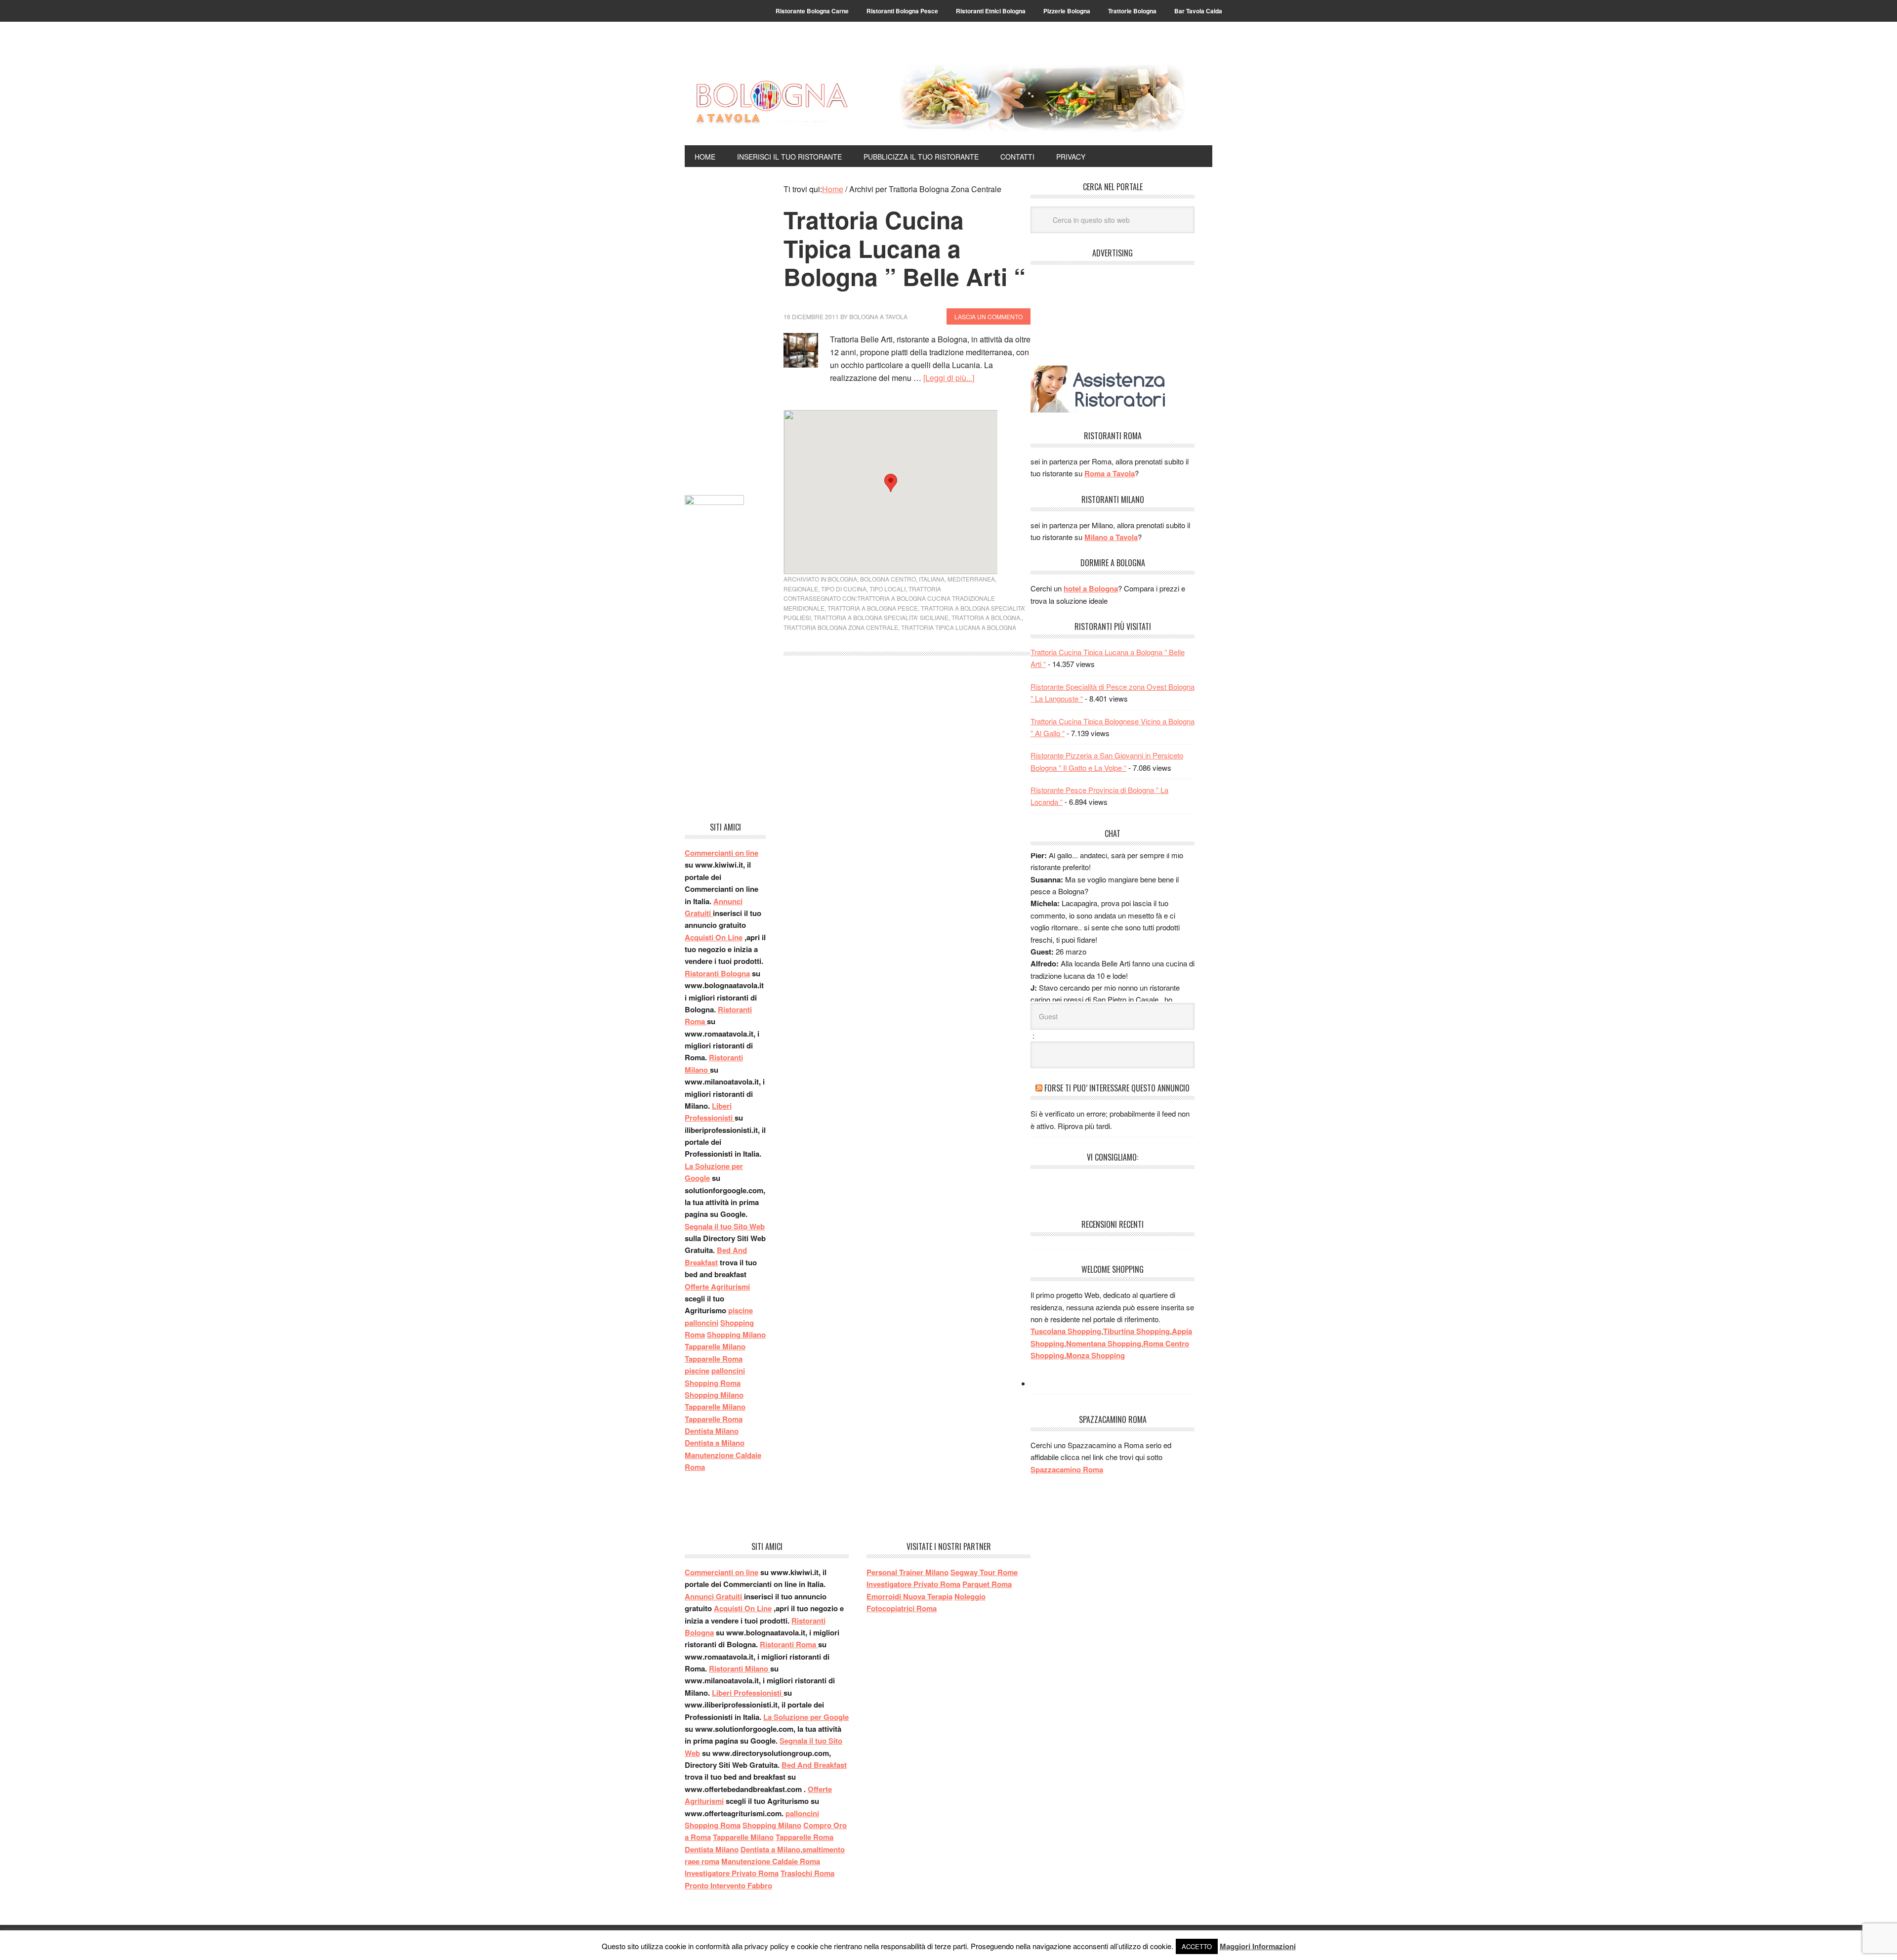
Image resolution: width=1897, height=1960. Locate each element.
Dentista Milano (712, 1431)
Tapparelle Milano (715, 1346)
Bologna (843, 579)
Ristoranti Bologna (717, 973)
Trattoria (925, 589)
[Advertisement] (725, 331)
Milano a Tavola (1111, 537)
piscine (741, 1310)
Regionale (801, 589)
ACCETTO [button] (1197, 1946)
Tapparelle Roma (714, 1359)
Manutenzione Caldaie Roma (771, 1861)
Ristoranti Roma (789, 1644)
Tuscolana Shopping (1066, 1331)
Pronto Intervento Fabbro (728, 1885)
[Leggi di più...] (949, 378)
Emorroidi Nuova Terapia (909, 1596)
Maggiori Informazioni (1258, 1946)
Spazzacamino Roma (1067, 1469)
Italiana (932, 579)
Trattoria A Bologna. (987, 617)
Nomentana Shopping (1104, 1343)
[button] (891, 483)
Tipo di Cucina (844, 589)
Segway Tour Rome (984, 1572)
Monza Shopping (1095, 1355)
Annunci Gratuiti (714, 1596)
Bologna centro (888, 579)
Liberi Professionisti (748, 1693)
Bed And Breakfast (814, 1765)
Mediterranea (971, 579)
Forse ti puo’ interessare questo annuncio (1117, 1088)
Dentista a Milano (715, 1443)
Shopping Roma (713, 1383)
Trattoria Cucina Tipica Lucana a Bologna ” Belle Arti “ (905, 248)
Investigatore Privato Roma (732, 1873)
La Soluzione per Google (806, 1717)
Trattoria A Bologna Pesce (873, 608)
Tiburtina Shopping (1136, 1331)
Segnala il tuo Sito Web (725, 1226)
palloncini (701, 1323)
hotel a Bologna (1091, 588)
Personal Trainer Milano (907, 1572)
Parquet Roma (987, 1584)
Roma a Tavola (1110, 473)
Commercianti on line (722, 853)
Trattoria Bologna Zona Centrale (841, 627)
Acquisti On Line (714, 937)
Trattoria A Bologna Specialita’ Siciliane (881, 617)
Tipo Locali (887, 589)
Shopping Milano (736, 1334)
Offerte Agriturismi (717, 1287)
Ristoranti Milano (740, 1668)
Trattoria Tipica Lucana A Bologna (959, 627)
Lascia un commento (989, 316)
